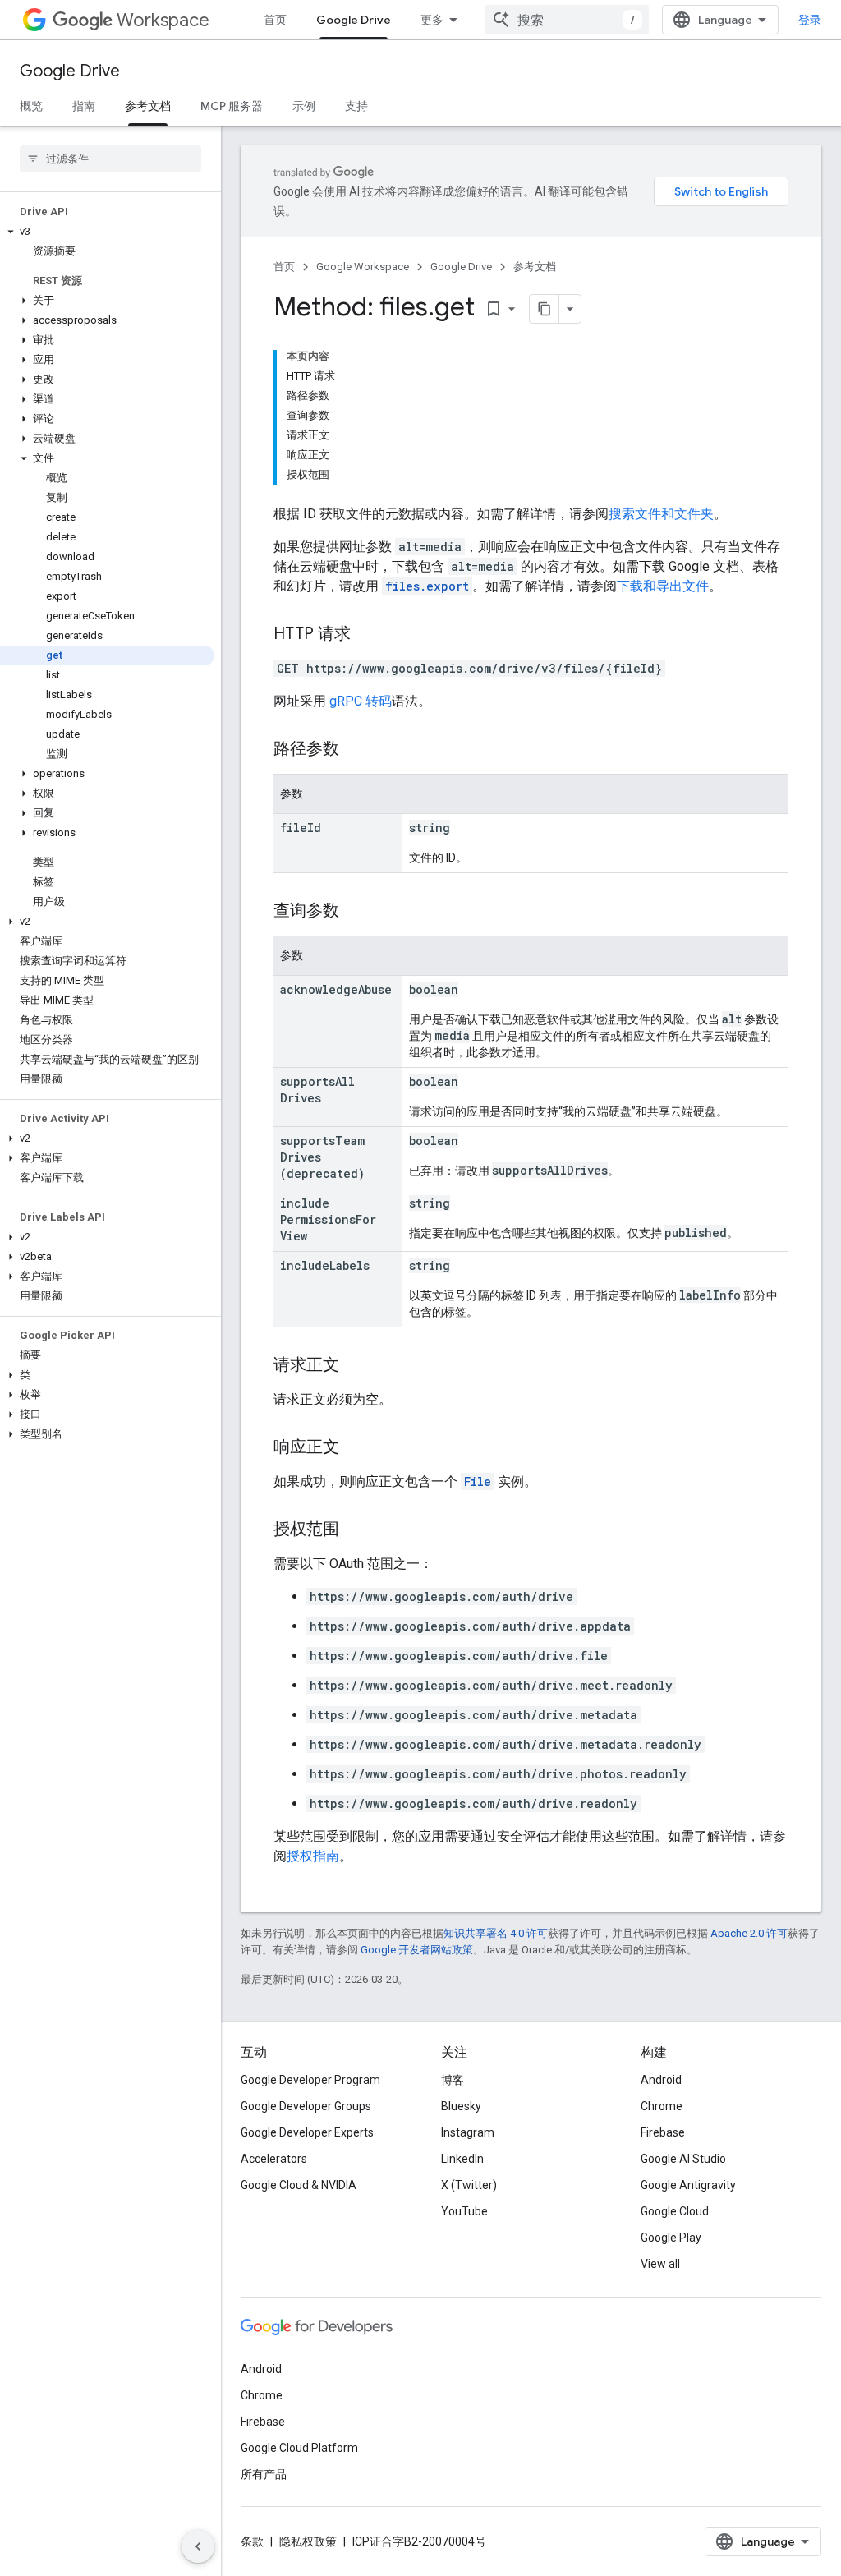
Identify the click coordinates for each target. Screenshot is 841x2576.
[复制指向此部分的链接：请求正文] (356, 1366)
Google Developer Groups (306, 2106)
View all (660, 2264)
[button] (107, 232)
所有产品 (264, 2474)
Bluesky (461, 2106)
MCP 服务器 (232, 106)
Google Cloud (675, 2211)
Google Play (671, 2238)
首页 (275, 20)
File (478, 1481)
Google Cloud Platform (299, 2448)
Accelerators (274, 2159)
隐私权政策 (308, 2541)
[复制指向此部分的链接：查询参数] (356, 912)
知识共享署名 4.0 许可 (496, 1933)
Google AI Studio (683, 2159)
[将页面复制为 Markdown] (545, 309)
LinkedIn (462, 2159)
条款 (252, 2541)
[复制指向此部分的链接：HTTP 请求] (367, 635)
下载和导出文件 (663, 586)
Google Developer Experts (307, 2132)
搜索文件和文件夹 (661, 514)
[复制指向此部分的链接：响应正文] (356, 1448)
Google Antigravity (688, 2185)
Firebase (663, 2132)
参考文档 (148, 106)
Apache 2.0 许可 (749, 1933)
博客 (453, 2080)
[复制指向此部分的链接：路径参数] (356, 750)
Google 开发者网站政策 (417, 1950)
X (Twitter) (469, 2185)
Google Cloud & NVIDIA (299, 2185)
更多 (432, 20)
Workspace (163, 20)
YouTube (464, 2211)
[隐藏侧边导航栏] (198, 2546)
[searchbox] (110, 159)
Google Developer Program (310, 2080)
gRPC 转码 (361, 701)
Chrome (662, 2106)
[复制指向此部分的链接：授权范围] (356, 1530)
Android (661, 2080)
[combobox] (567, 20)
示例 (304, 106)
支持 (356, 106)
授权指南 (313, 1856)
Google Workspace (363, 267)
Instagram (468, 2132)
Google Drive (354, 20)
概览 (31, 106)
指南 (84, 106)
